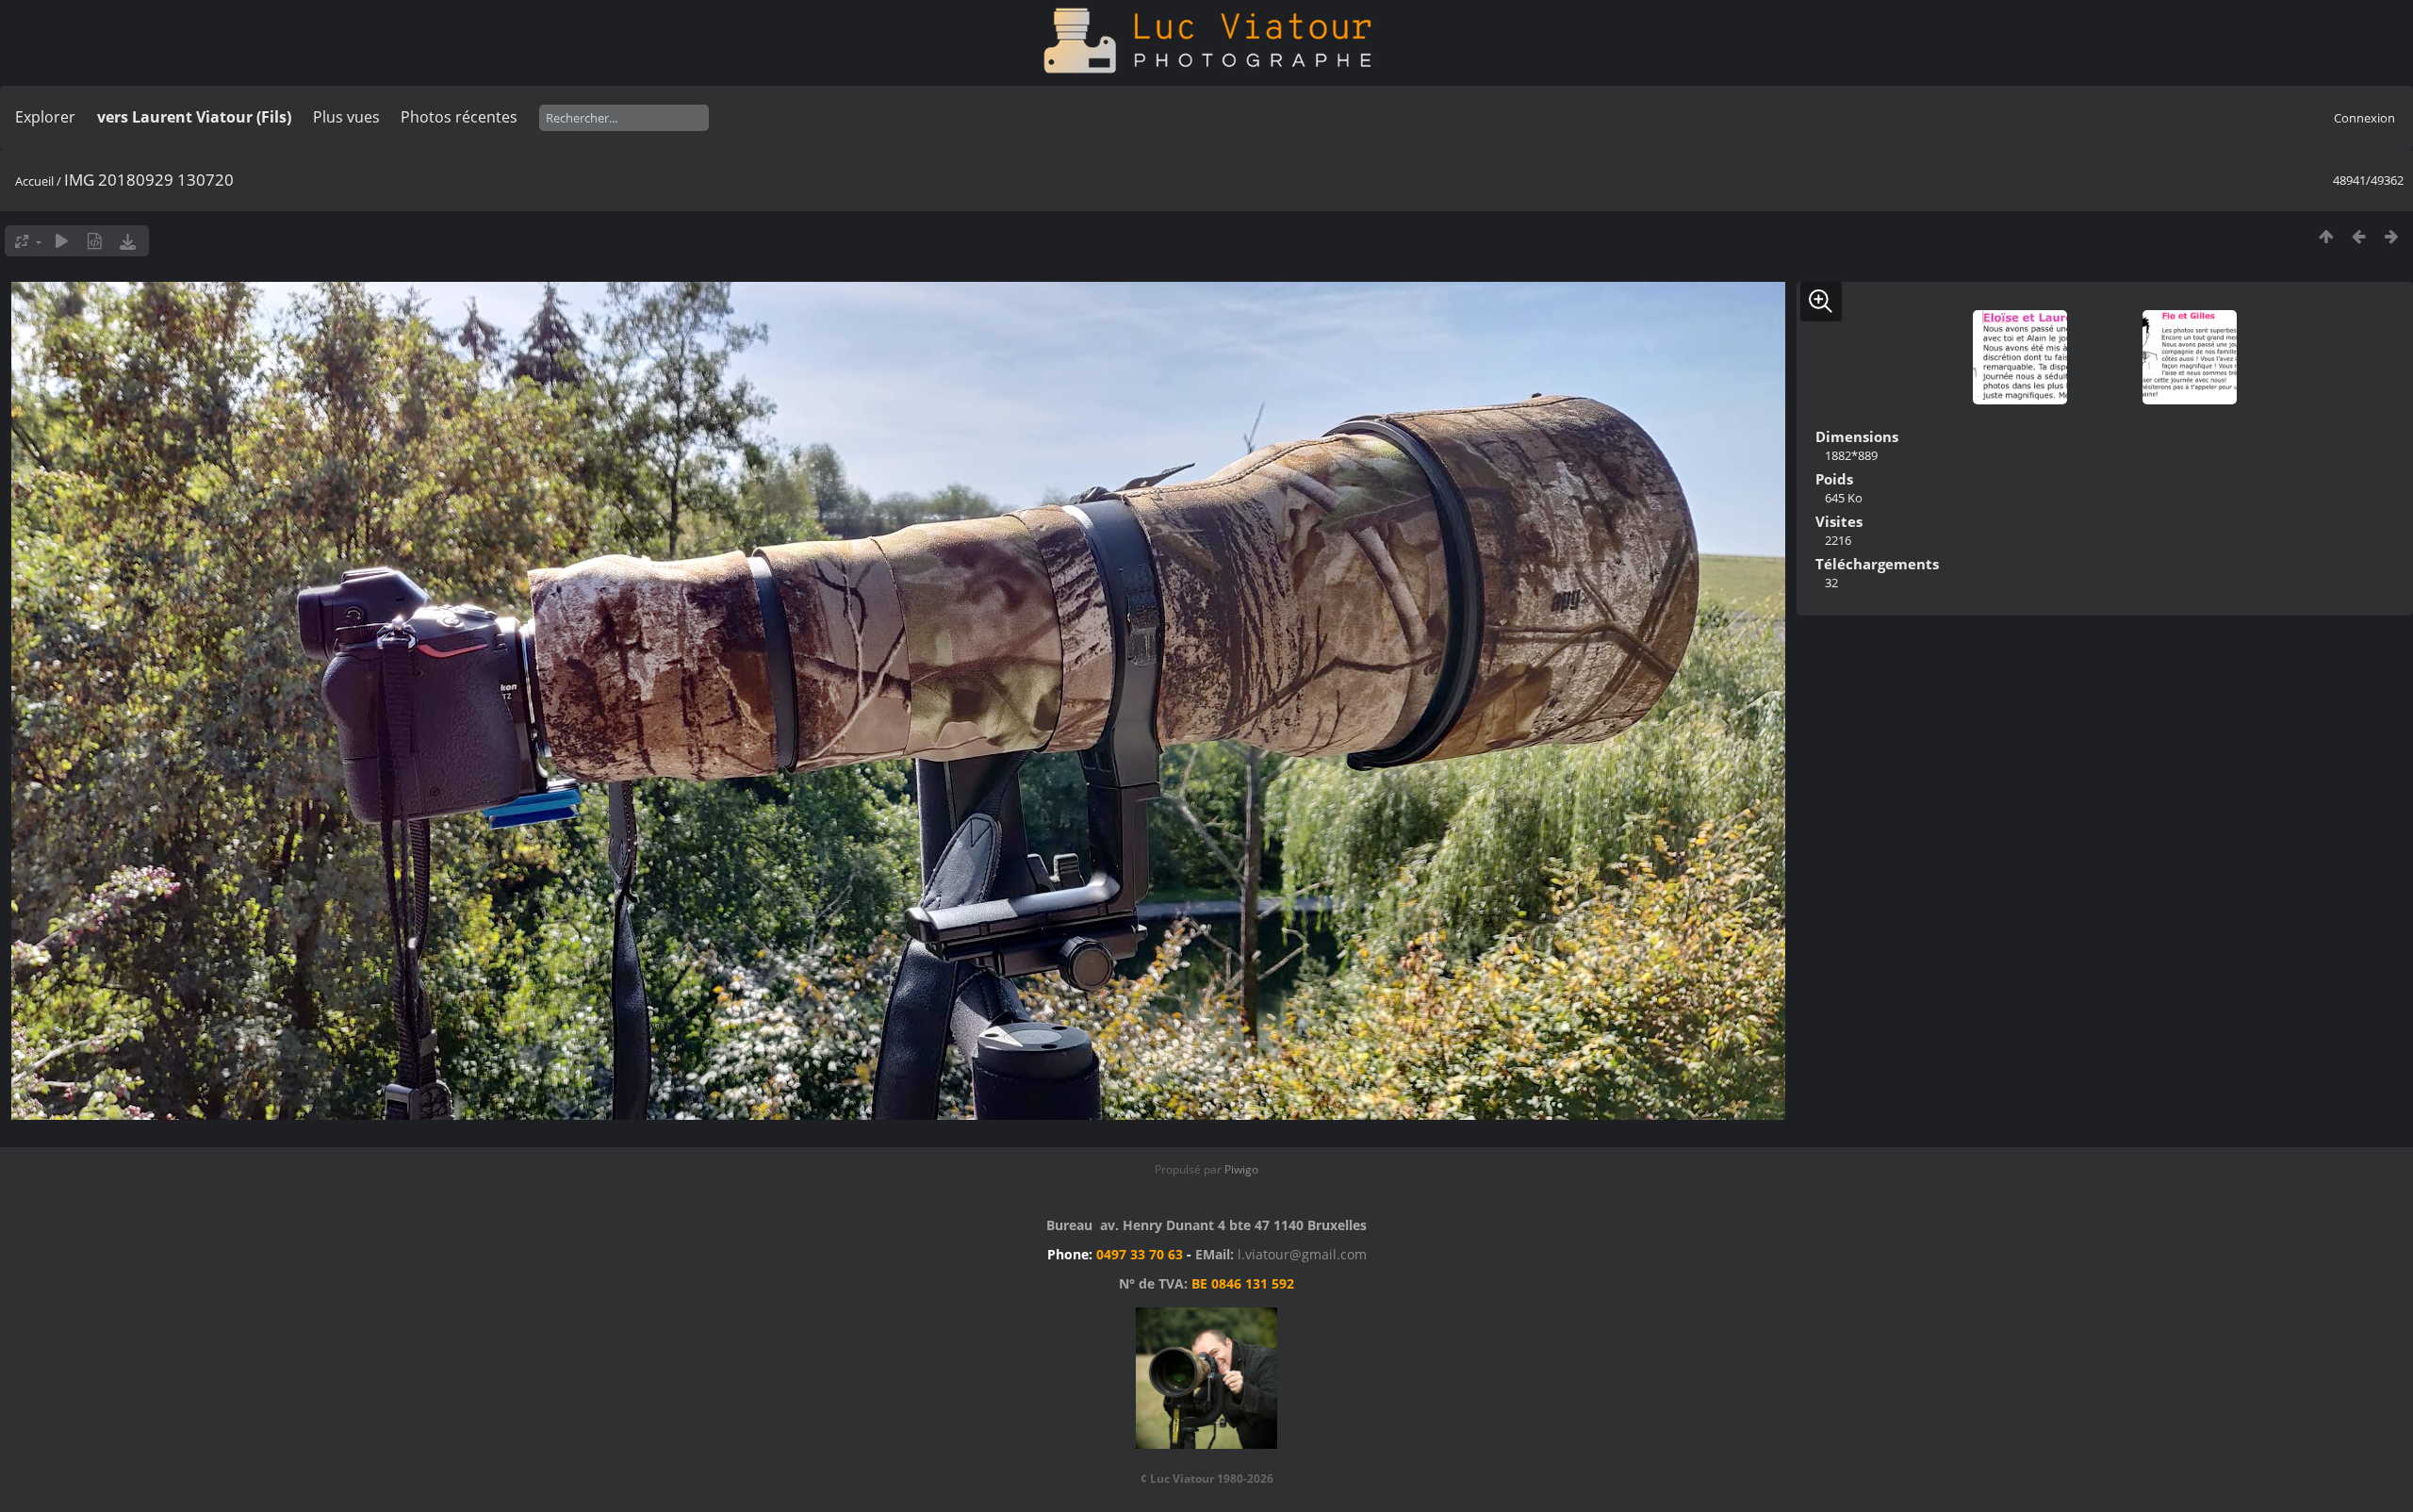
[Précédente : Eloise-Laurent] (2359, 236)
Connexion (2364, 118)
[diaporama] (62, 241)
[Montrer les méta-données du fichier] (95, 241)
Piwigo (1241, 1169)
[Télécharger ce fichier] (128, 241)
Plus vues (346, 117)
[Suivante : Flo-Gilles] (2392, 236)
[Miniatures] (2326, 236)
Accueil (34, 181)
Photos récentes (459, 117)
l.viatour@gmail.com (1302, 1254)
